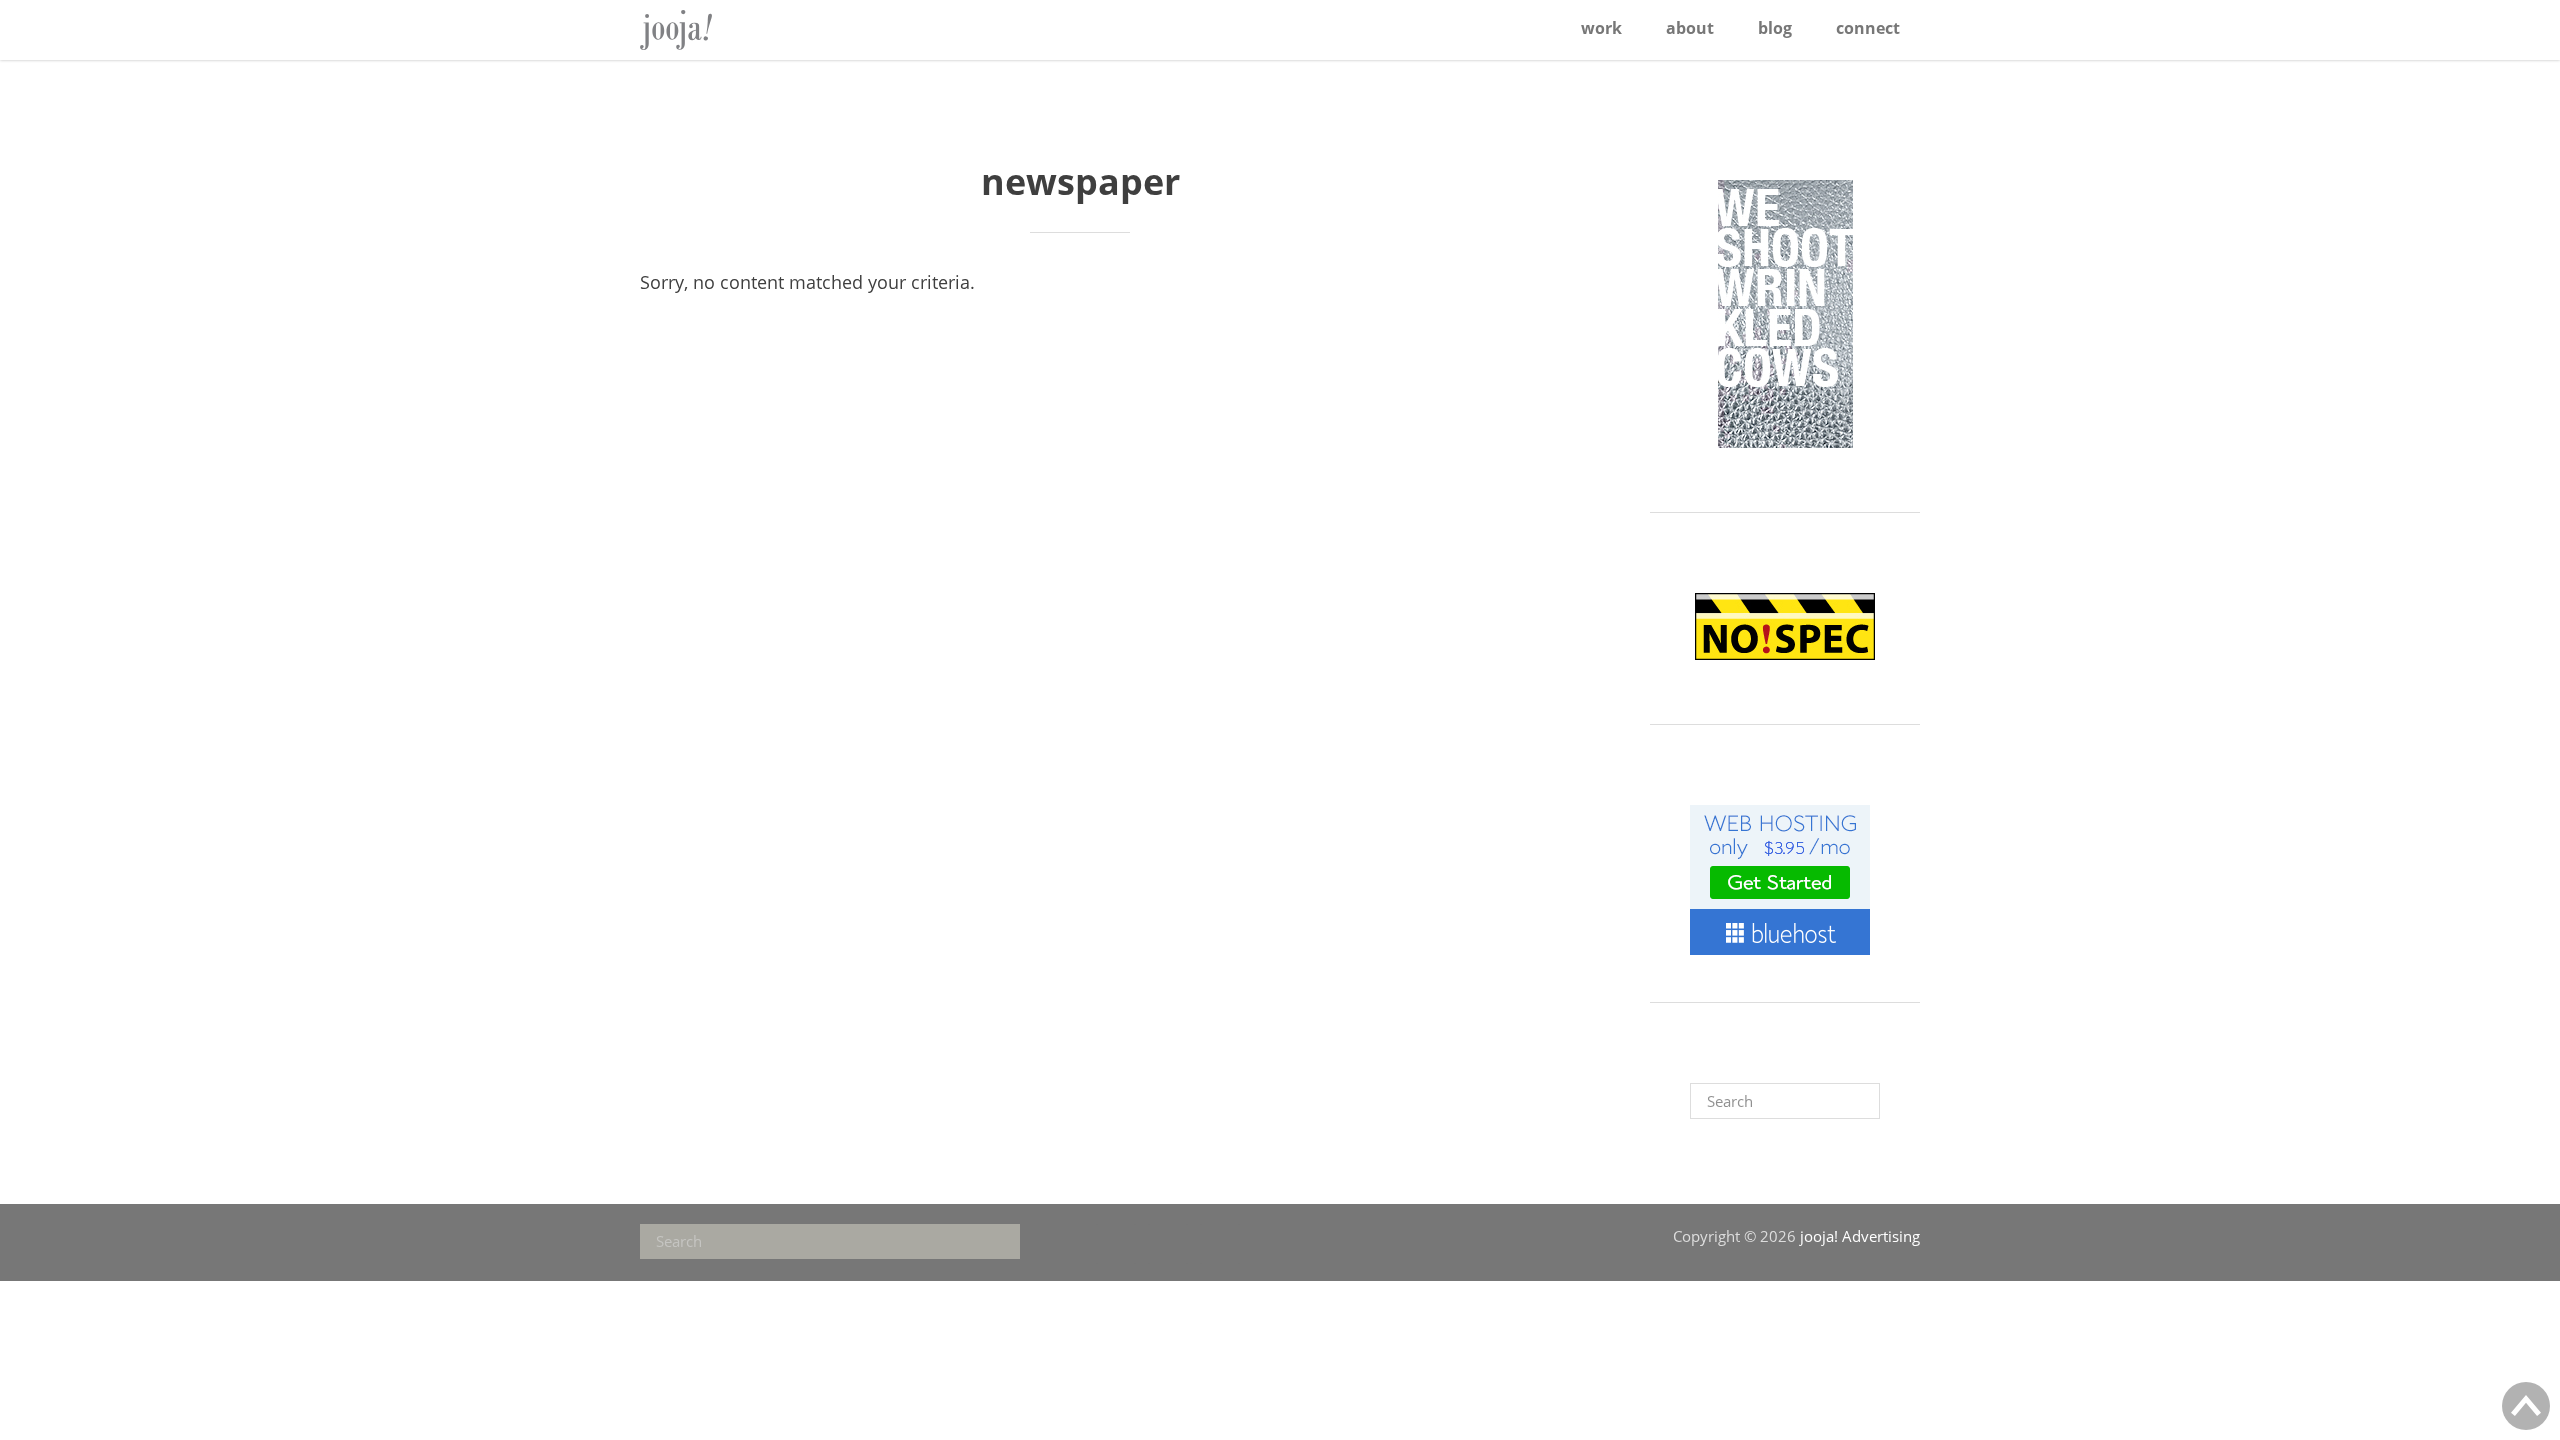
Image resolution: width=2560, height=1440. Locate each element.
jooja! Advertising (705, 30)
